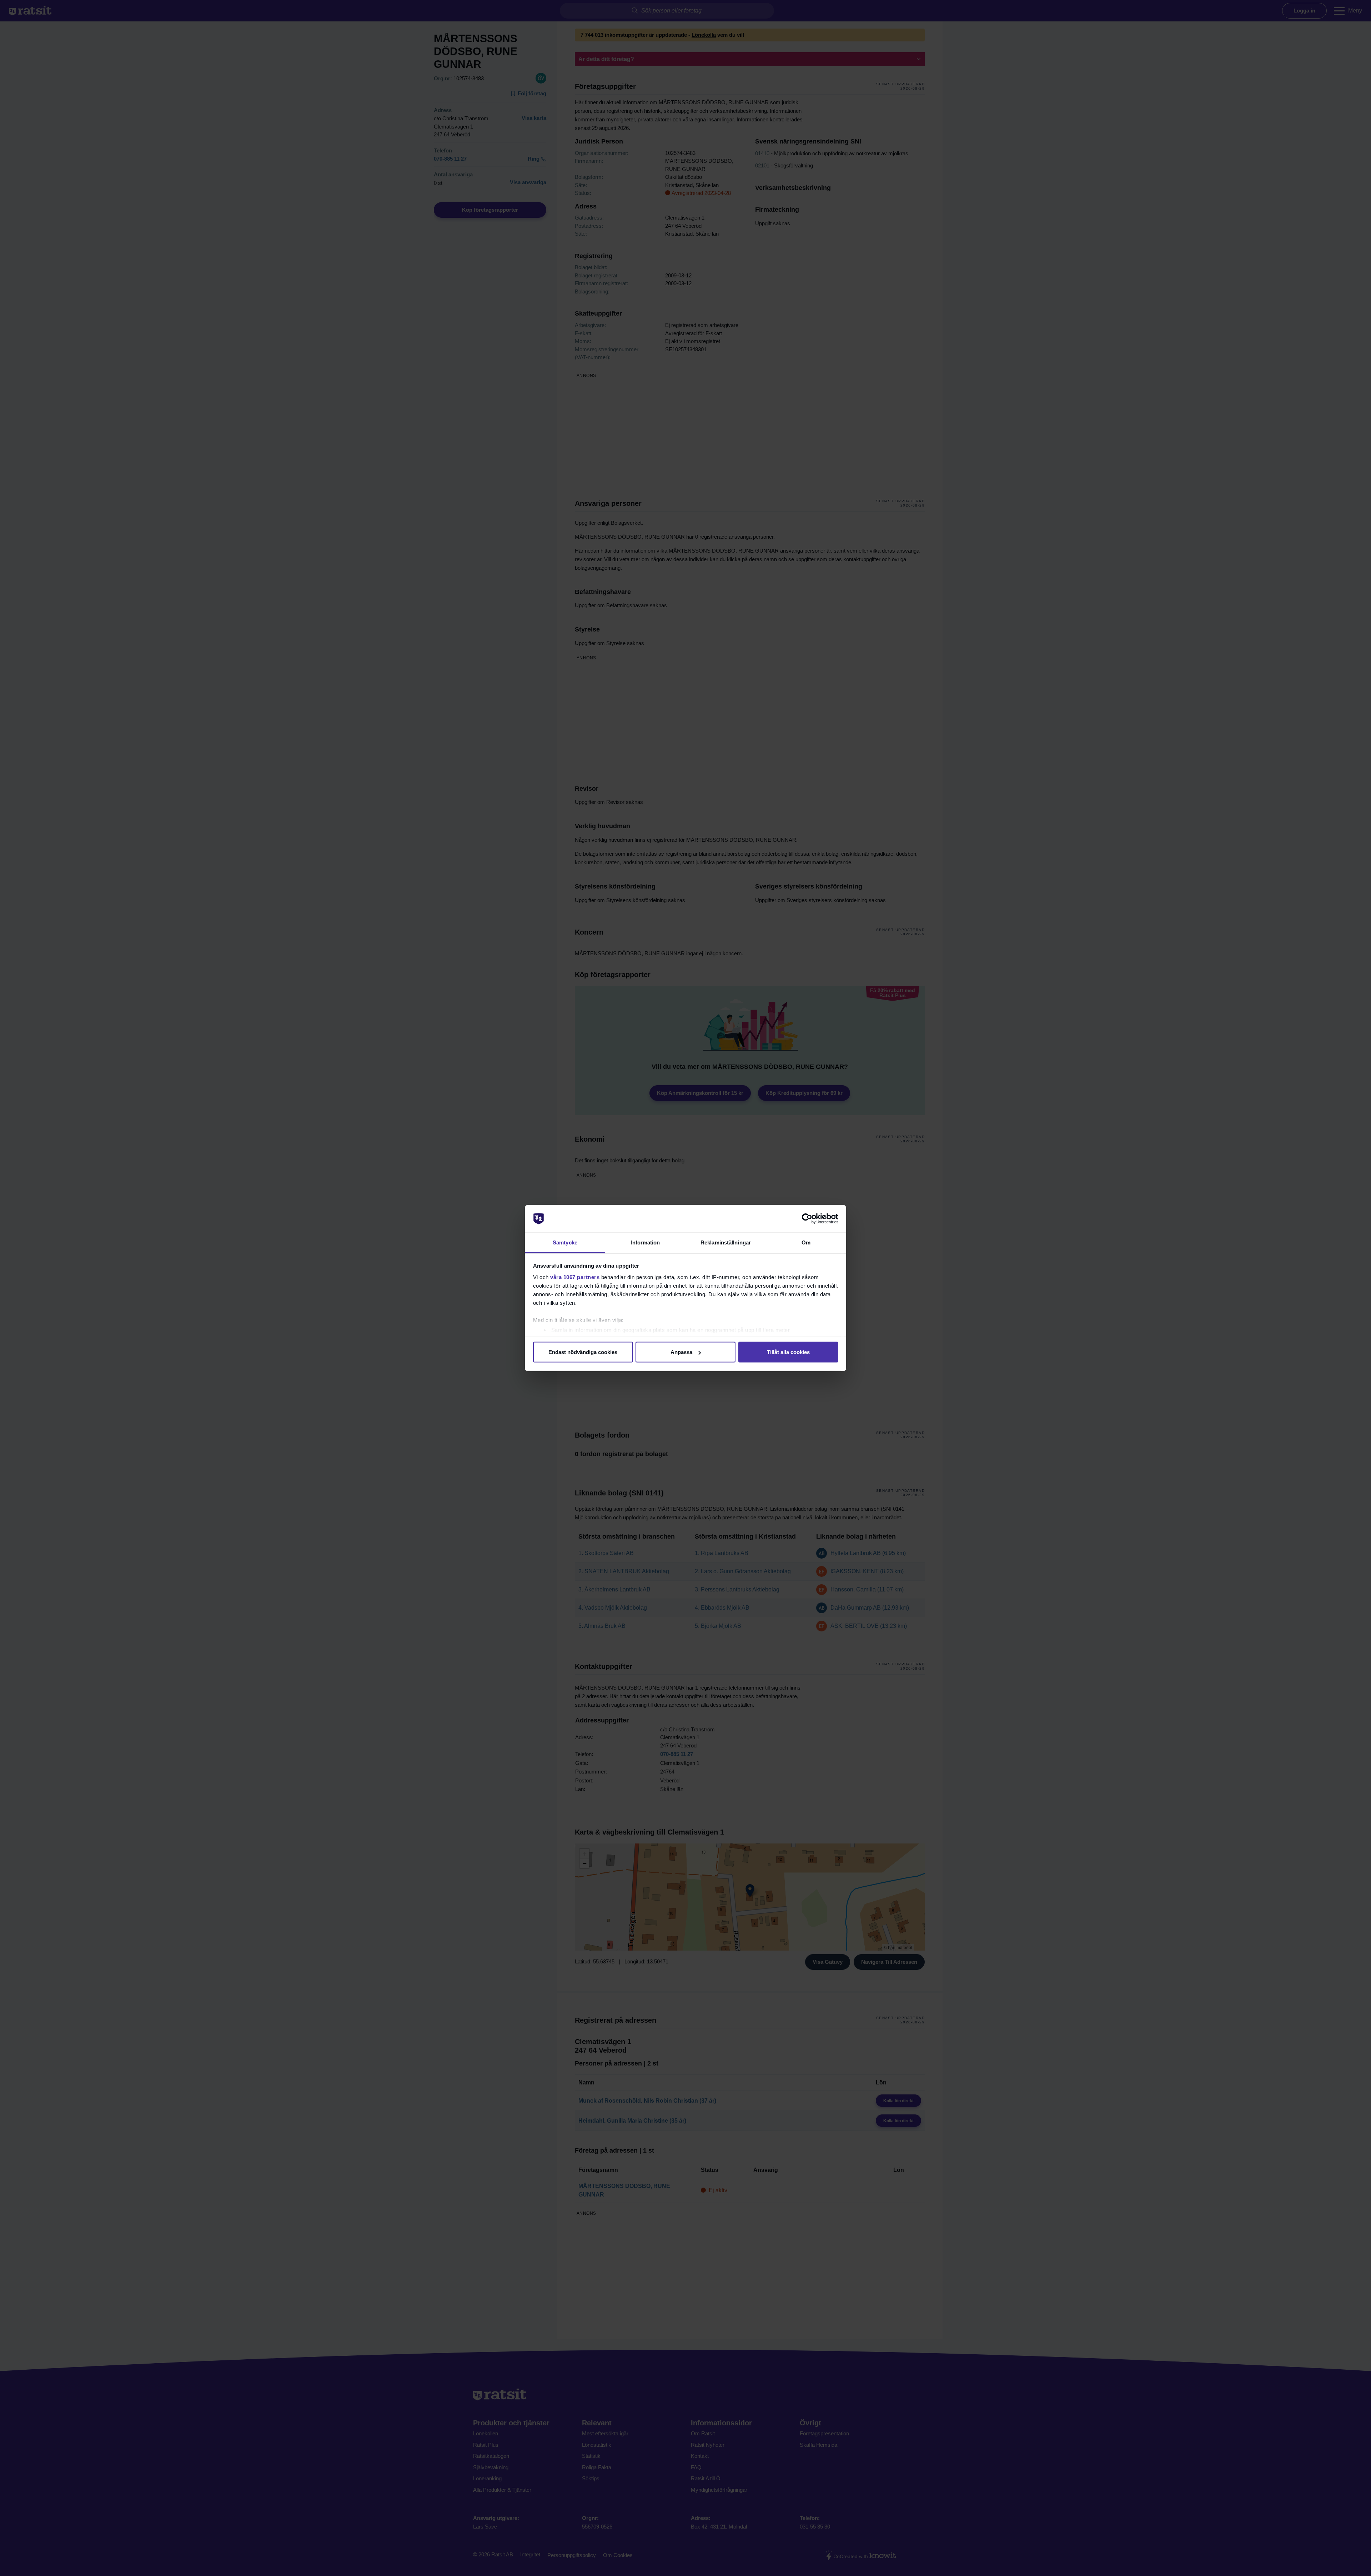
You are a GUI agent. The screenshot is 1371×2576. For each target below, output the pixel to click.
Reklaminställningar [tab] (726, 1242)
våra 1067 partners (575, 1277)
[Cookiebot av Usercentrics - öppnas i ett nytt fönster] (807, 1219)
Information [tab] (645, 1242)
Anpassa (681, 1352)
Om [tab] (806, 1242)
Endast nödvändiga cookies (583, 1352)
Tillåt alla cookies (788, 1352)
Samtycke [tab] (565, 1242)
